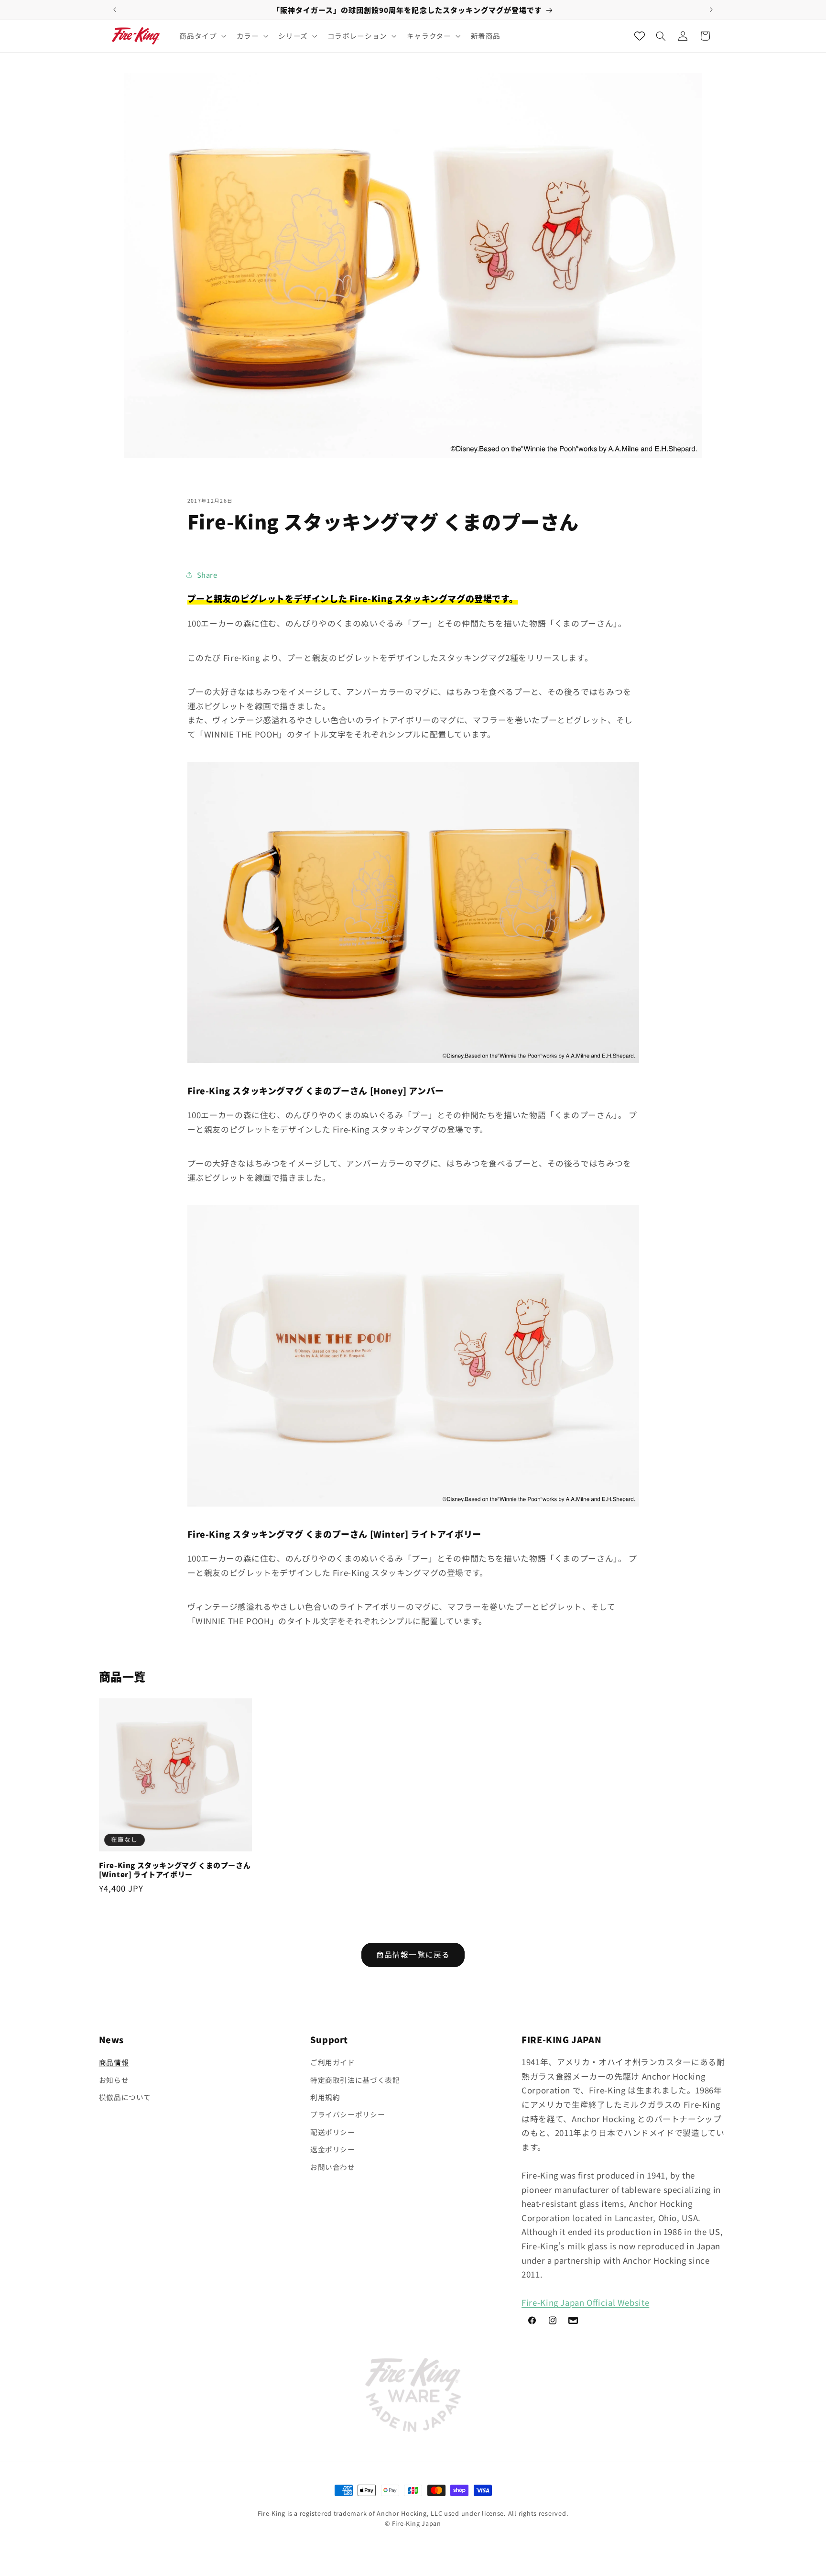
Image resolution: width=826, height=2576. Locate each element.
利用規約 (325, 2097)
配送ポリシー (333, 2132)
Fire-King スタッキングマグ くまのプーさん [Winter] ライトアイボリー (175, 1869)
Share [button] (207, 575)
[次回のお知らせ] (711, 10)
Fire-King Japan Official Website (585, 2303)
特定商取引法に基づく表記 (355, 2080)
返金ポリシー (333, 2149)
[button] (202, 36)
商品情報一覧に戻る (413, 1954)
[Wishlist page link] (640, 36)
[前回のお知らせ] (115, 10)
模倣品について (125, 2097)
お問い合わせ (333, 2167)
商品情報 (114, 2063)
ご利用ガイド (333, 2063)
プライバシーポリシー (348, 2115)
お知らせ (114, 2080)
